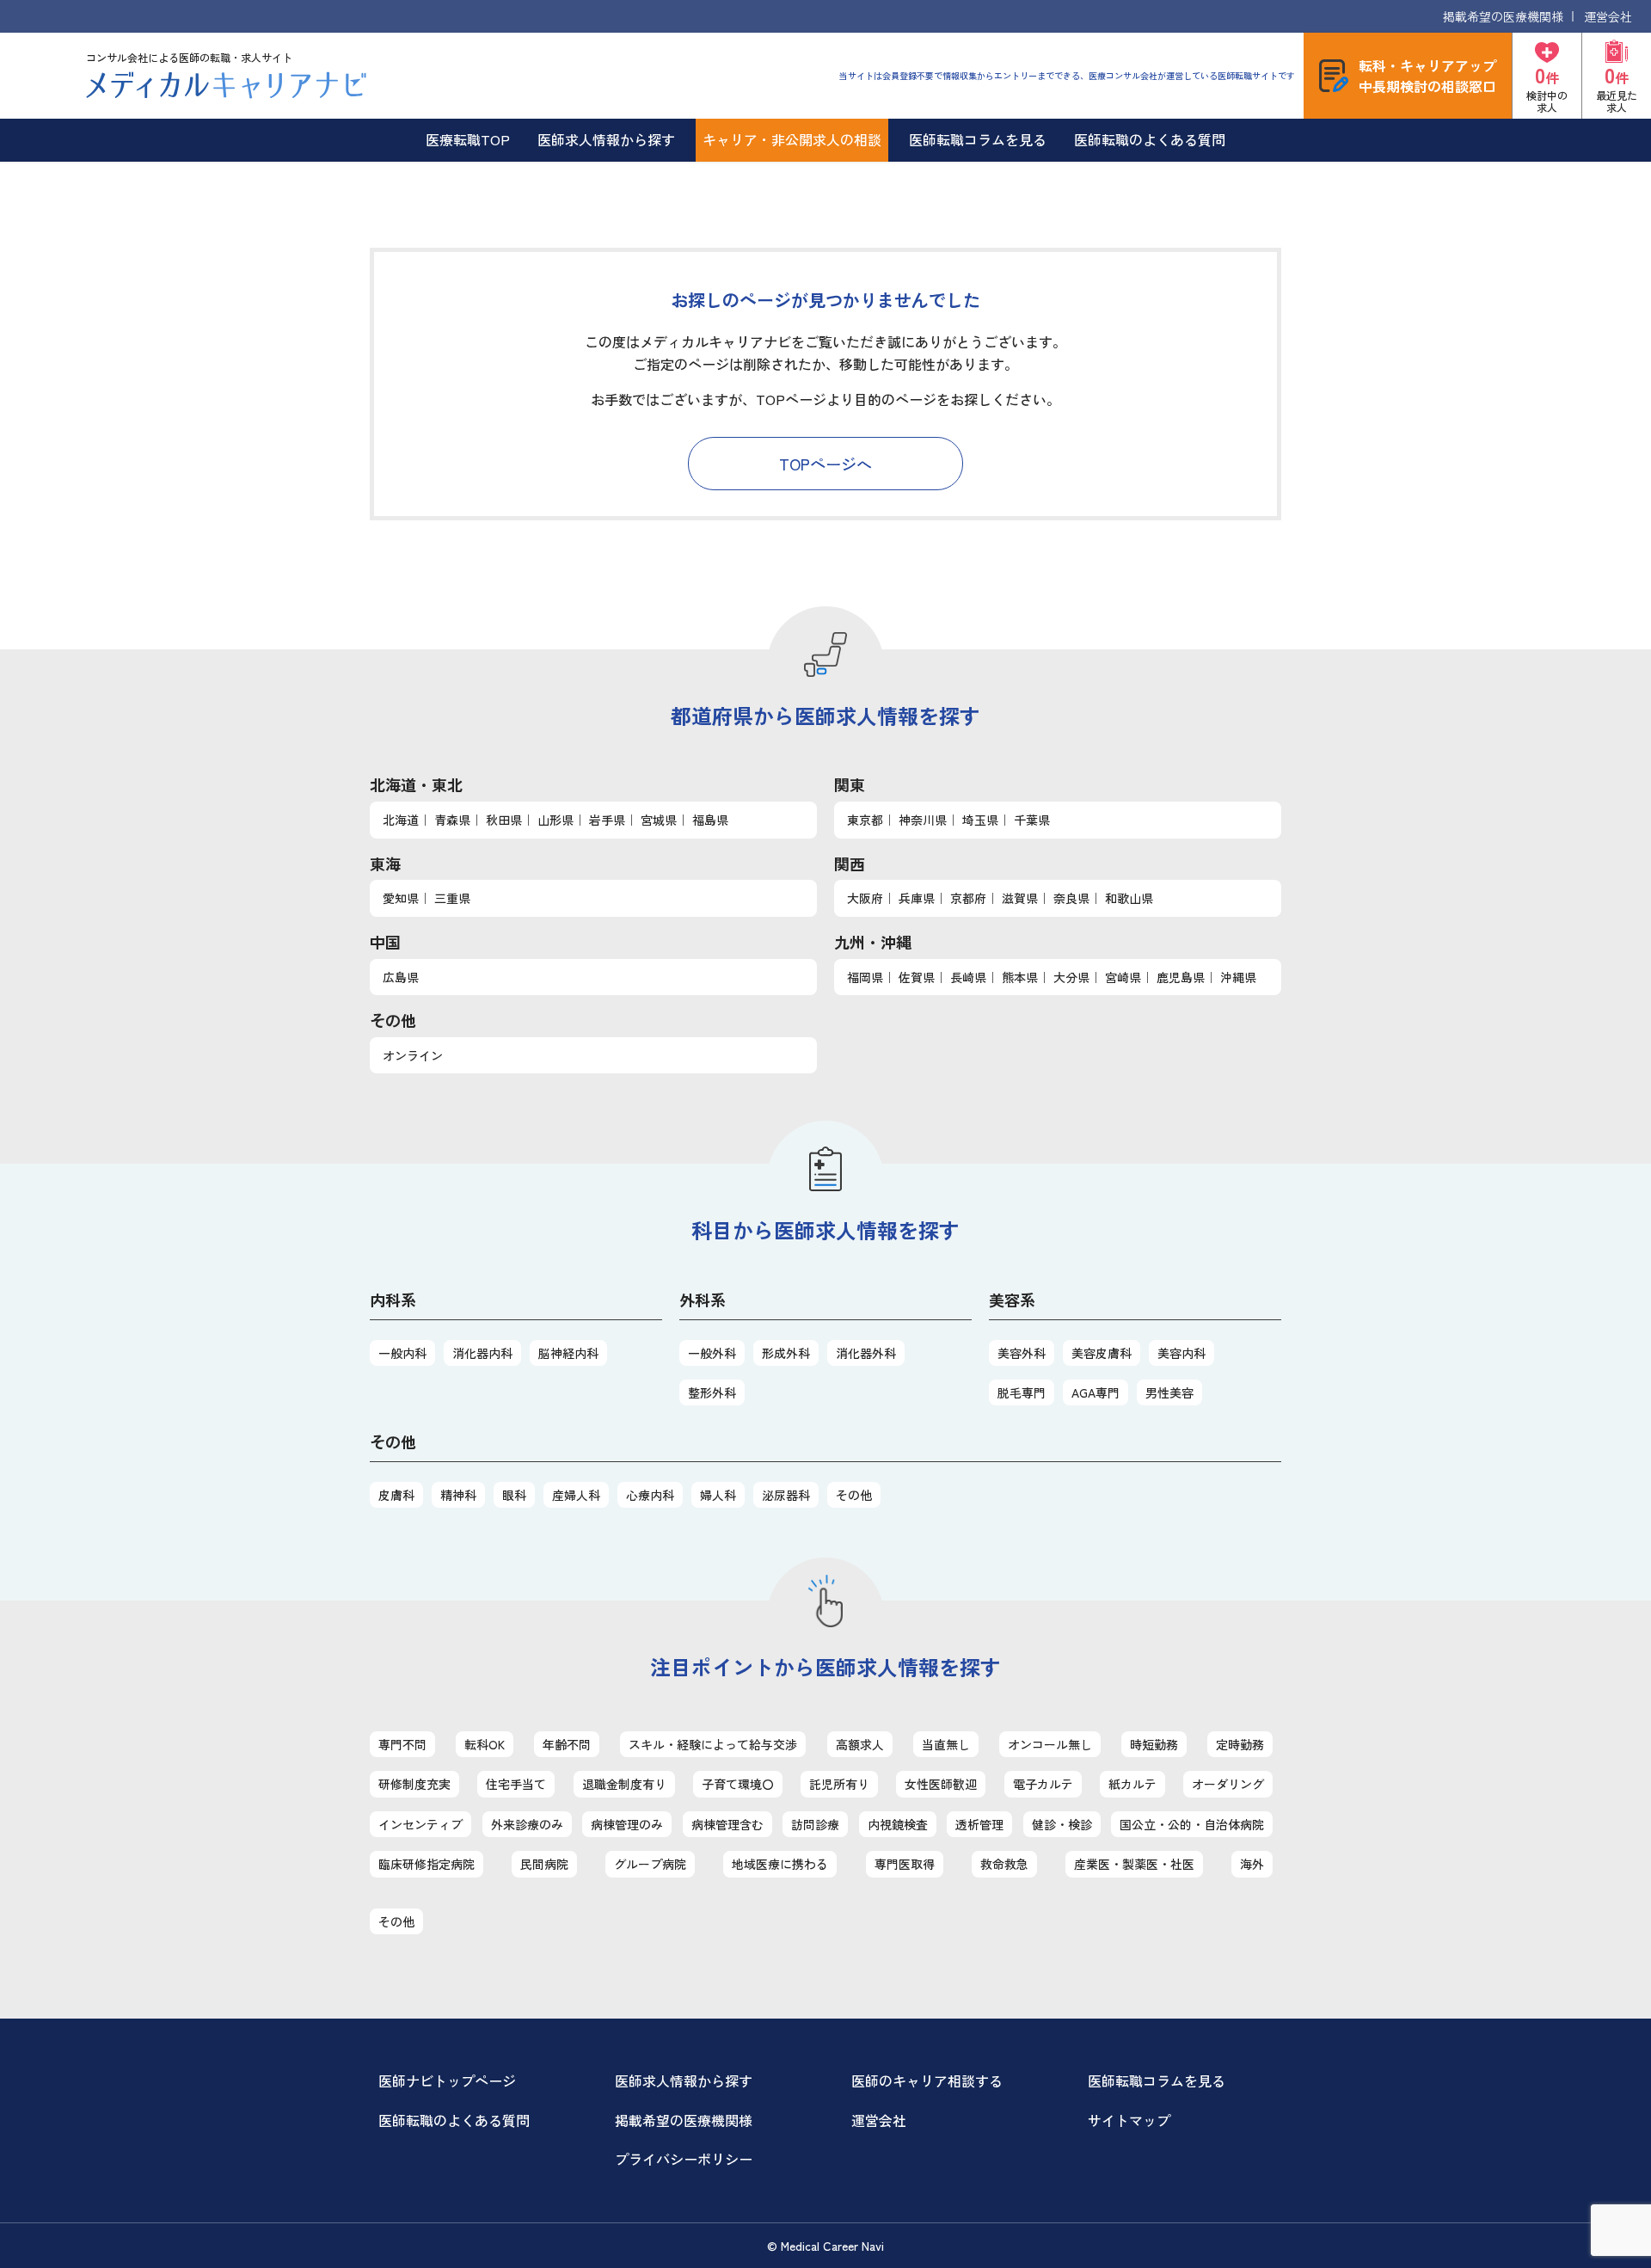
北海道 (401, 820)
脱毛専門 (1022, 1392)
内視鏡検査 (898, 1824)
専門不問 (402, 1744)
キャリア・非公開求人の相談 (792, 139)
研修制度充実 (414, 1784)
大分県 (1071, 977)
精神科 (458, 1495)
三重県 (452, 898)
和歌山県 (1129, 898)
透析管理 (979, 1824)
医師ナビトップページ (447, 2081)
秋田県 (504, 820)
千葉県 (1032, 820)
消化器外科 (866, 1353)
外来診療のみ (527, 1824)
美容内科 (1181, 1353)
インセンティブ (420, 1824)
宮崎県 (1123, 977)
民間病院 (544, 1864)
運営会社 (1608, 16)
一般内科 (402, 1353)
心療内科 (650, 1495)
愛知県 (401, 898)
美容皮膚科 (1102, 1353)
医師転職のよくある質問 (1150, 139)
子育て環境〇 (738, 1784)
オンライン (413, 1055)
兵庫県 (917, 898)
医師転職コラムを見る (978, 139)
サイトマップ (1129, 2120)
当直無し (946, 1744)
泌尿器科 (786, 1495)
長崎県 (968, 977)
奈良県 (1071, 898)
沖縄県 (1238, 977)
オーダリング (1228, 1784)
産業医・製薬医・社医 (1134, 1864)
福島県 (710, 820)
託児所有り (839, 1784)
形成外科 (786, 1353)
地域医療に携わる (780, 1864)
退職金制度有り (624, 1784)
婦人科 (718, 1495)
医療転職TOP (468, 139)
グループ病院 (650, 1864)
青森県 (452, 820)
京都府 (968, 898)
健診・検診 (1062, 1824)
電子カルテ (1043, 1784)
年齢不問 (567, 1744)
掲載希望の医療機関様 (1503, 16)
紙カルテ (1132, 1784)
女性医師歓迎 (941, 1784)
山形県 (555, 820)
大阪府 (865, 898)
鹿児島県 (1181, 977)
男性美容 (1169, 1392)
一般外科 (712, 1353)
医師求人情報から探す (606, 139)
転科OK (485, 1744)
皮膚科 (396, 1495)
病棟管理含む (727, 1824)
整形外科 (712, 1392)
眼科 (514, 1495)
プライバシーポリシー (684, 2159)
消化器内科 (482, 1353)
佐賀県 (917, 977)
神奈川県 (923, 820)
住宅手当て (516, 1784)
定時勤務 (1240, 1744)
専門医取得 (905, 1864)
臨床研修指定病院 (427, 1864)
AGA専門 (1096, 1392)
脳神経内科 (568, 1353)
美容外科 (1022, 1353)
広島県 (401, 977)
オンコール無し (1050, 1744)
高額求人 (860, 1744)
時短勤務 (1154, 1744)
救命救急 (1004, 1864)
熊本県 (1020, 977)
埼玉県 (980, 820)
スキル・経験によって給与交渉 (713, 1744)
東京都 (865, 820)
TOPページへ (825, 464)
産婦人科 (576, 1495)
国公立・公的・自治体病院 (1192, 1824)
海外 (1252, 1864)
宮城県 (659, 820)
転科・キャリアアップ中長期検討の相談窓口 (1427, 76)
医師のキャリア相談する (927, 2081)
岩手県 (607, 820)
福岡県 (865, 977)
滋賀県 (1020, 898)
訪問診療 (815, 1824)
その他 (854, 1495)
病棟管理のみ (627, 1824)
